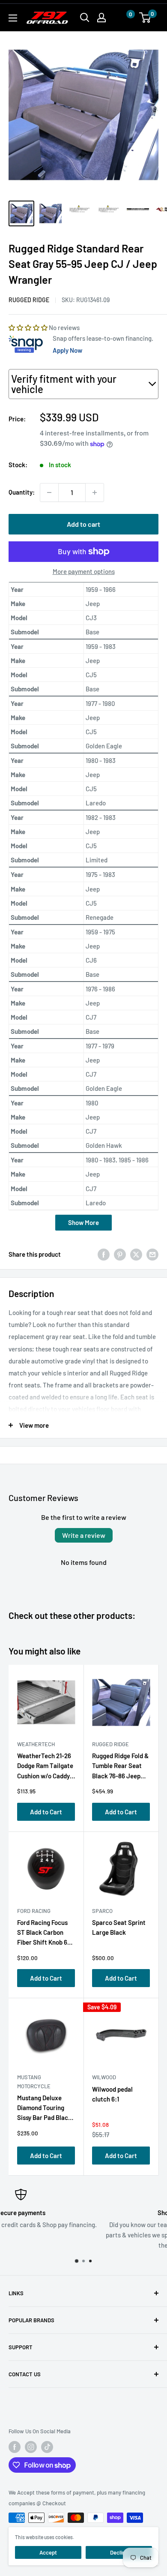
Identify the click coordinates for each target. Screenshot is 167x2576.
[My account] (101, 18)
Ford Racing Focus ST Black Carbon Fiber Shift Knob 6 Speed (42, 1934)
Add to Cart (46, 1812)
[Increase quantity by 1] (95, 492)
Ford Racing (34, 1911)
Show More (83, 1222)
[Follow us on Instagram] (31, 2447)
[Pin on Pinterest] (120, 1254)
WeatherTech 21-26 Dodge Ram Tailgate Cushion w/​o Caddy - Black (45, 1767)
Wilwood (104, 2077)
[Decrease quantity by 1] (49, 492)
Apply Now (67, 350)
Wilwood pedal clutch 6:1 (112, 2094)
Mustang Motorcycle (34, 2081)
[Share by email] (152, 1254)
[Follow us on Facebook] (15, 2447)
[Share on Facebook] (104, 1254)
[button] (122, 18)
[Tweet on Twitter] (136, 1254)
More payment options (84, 571)
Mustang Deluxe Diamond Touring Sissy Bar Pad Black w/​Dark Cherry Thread (44, 2109)
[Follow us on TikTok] (47, 2447)
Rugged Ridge (29, 300)
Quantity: (22, 492)
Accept (48, 2552)
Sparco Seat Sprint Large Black (119, 1927)
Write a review (84, 1535)
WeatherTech (36, 1744)
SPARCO (102, 1911)
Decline (119, 2552)
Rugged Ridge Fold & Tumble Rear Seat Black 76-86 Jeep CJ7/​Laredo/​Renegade (120, 1767)
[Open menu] (13, 18)
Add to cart (83, 524)
